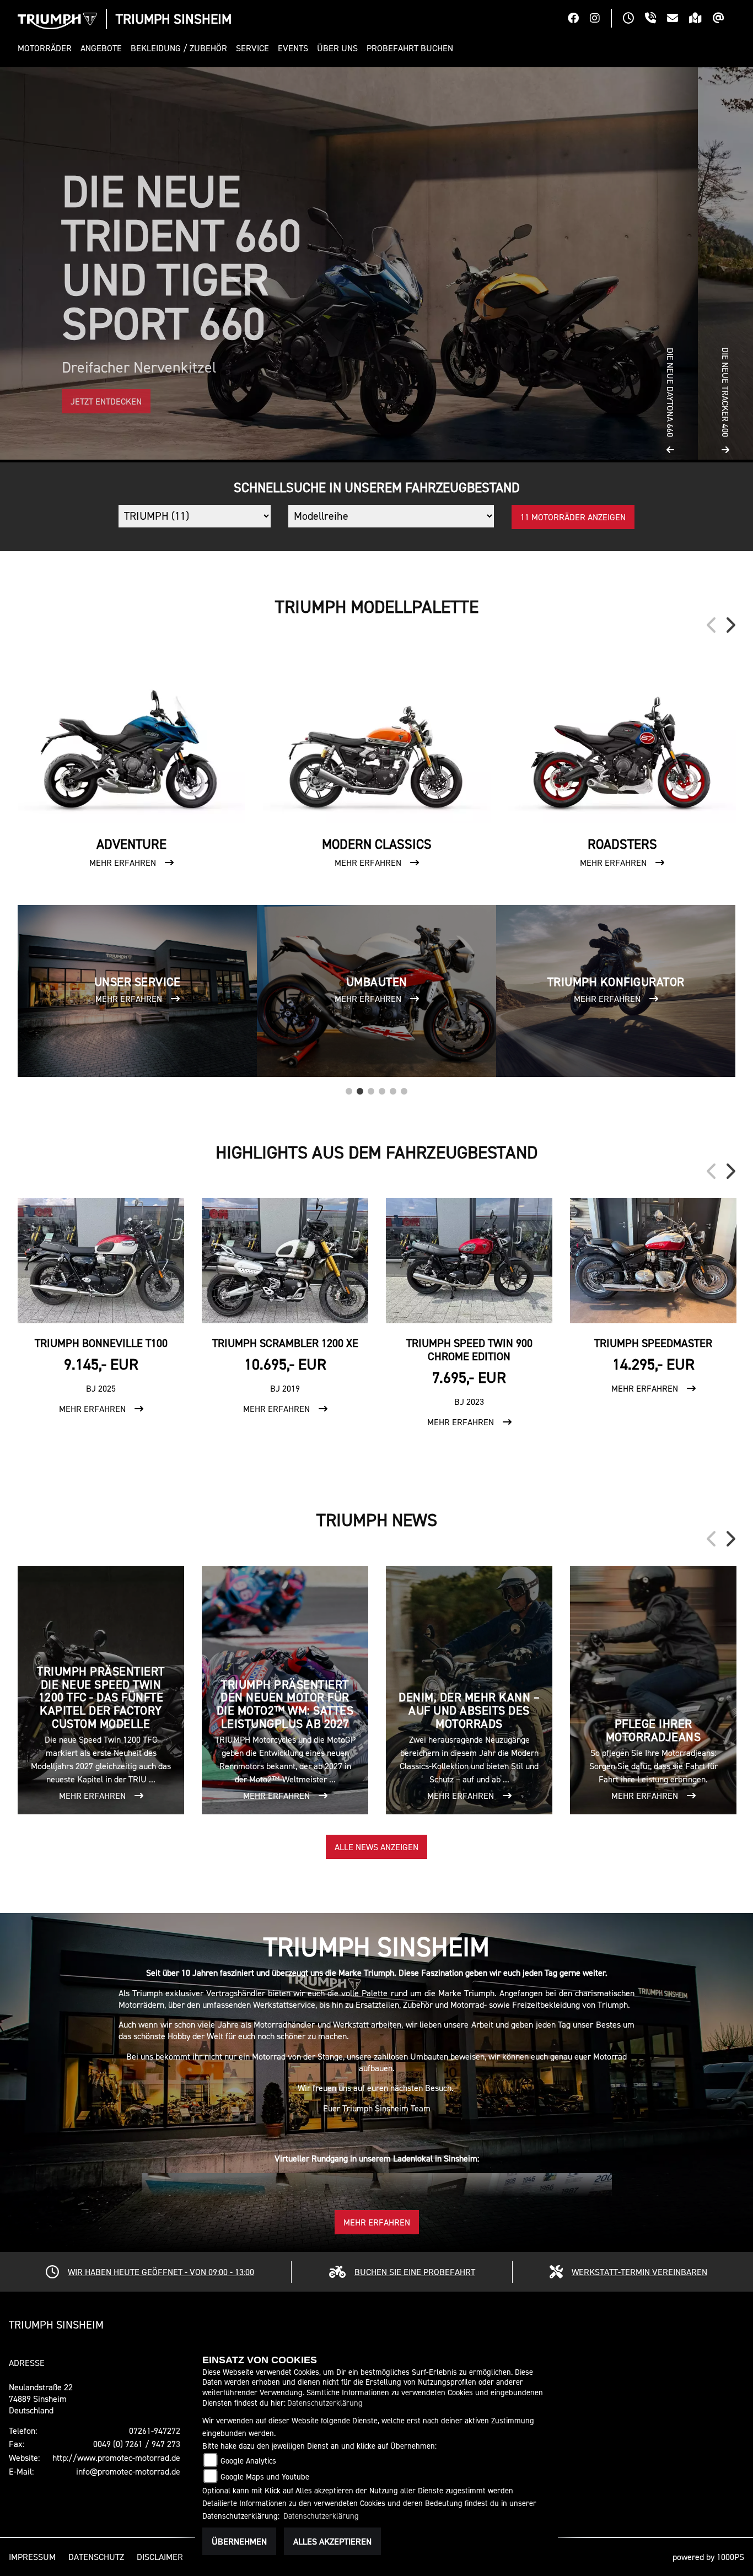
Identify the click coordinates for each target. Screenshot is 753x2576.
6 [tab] (404, 1088)
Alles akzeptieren (332, 2541)
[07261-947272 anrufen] (656, 19)
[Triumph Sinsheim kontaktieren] (678, 19)
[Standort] (701, 19)
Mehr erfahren (377, 2222)
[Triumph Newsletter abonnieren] (724, 19)
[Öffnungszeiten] (634, 19)
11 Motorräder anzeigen (573, 517)
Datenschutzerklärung (325, 2403)
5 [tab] (393, 1088)
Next (730, 625)
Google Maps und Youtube (265, 2477)
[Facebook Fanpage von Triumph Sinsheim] (579, 19)
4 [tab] (382, 1088)
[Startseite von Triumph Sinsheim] (57, 21)
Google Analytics (248, 2461)
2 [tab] (360, 1088)
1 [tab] (349, 1088)
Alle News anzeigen (376, 1847)
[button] (47, 48)
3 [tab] (371, 1088)
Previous (712, 625)
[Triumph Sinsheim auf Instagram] (600, 19)
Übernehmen (239, 2541)
